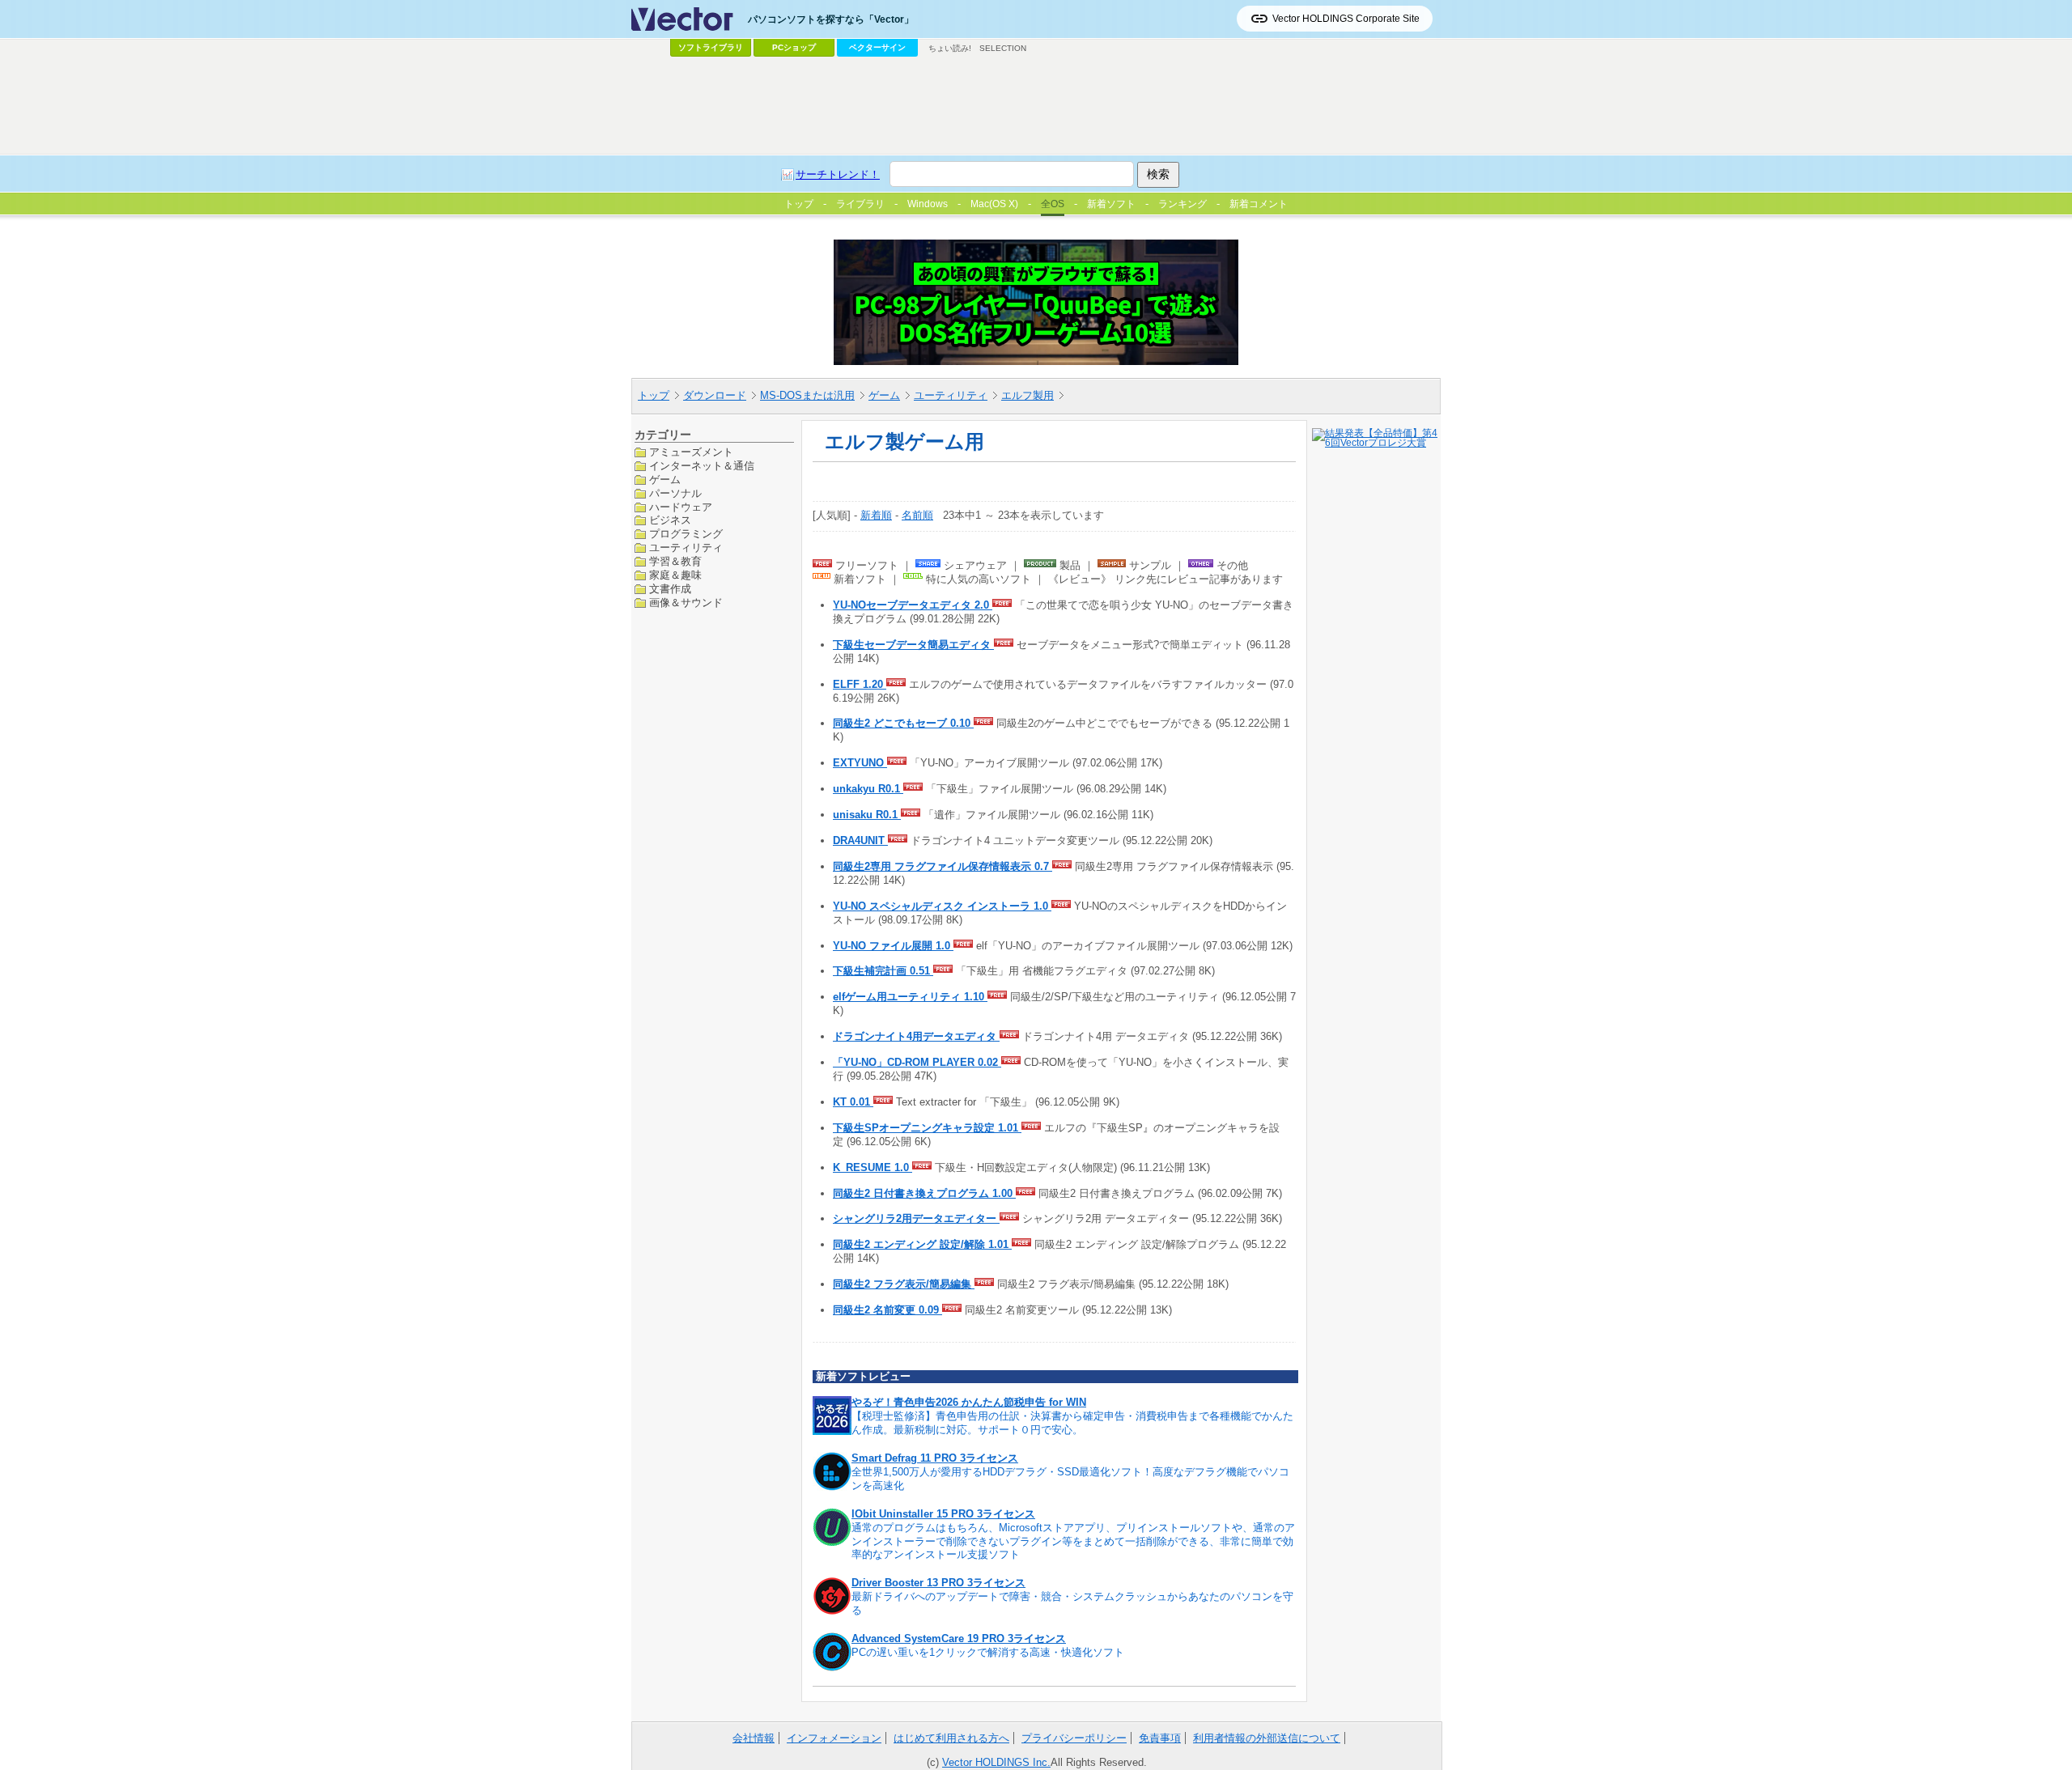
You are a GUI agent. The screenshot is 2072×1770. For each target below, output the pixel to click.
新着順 (876, 515)
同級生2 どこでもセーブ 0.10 (903, 723)
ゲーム (884, 395)
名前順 (917, 515)
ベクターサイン (877, 47)
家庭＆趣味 (675, 575)
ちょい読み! (950, 48)
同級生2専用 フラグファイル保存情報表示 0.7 (943, 866)
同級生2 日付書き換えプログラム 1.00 (924, 1193)
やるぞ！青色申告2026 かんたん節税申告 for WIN (969, 1402)
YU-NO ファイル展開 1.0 (893, 946)
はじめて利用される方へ (951, 1738)
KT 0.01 (853, 1102)
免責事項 (1160, 1738)
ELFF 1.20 (860, 684)
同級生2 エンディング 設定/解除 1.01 (922, 1244)
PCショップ (794, 47)
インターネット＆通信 (702, 465)
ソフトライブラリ (711, 47)
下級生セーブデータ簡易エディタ (913, 645)
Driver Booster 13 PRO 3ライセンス (938, 1583)
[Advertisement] (1036, 106)
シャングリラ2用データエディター (916, 1218)
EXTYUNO (860, 763)
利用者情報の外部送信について (1267, 1738)
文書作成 (670, 589)
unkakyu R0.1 (868, 789)
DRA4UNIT (860, 840)
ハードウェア (681, 506)
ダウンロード (715, 395)
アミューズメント (691, 452)
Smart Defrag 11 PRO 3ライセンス (935, 1458)
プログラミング (686, 534)
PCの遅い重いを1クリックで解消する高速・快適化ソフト (988, 1652)
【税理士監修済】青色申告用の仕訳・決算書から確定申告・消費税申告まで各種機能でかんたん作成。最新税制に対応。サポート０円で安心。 (1072, 1423)
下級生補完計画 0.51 (883, 971)
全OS (1053, 204)
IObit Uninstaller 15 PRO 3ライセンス (943, 1514)
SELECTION (1003, 48)
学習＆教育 (675, 561)
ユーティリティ (951, 395)
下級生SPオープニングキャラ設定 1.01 (927, 1128)
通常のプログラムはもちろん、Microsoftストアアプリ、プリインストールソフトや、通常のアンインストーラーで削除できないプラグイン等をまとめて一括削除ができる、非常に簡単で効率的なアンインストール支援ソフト (1073, 1541)
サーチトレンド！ (838, 174)
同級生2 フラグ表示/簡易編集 (904, 1284)
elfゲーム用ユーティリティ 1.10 (910, 997)
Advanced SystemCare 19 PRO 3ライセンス (959, 1638)
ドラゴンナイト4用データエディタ (916, 1036)
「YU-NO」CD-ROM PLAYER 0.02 (917, 1062)
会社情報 (754, 1738)
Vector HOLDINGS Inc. (996, 1762)
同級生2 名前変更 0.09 (887, 1310)
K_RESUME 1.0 (873, 1167)
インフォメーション (834, 1738)
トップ (654, 395)
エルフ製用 (1028, 395)
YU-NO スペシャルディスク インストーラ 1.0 (942, 906)
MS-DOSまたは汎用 (807, 395)
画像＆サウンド (686, 602)
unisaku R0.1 (867, 815)
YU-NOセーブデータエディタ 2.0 (913, 605)
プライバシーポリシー (1074, 1738)
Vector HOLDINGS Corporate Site (1346, 19)
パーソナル (675, 492)
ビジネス (670, 520)
